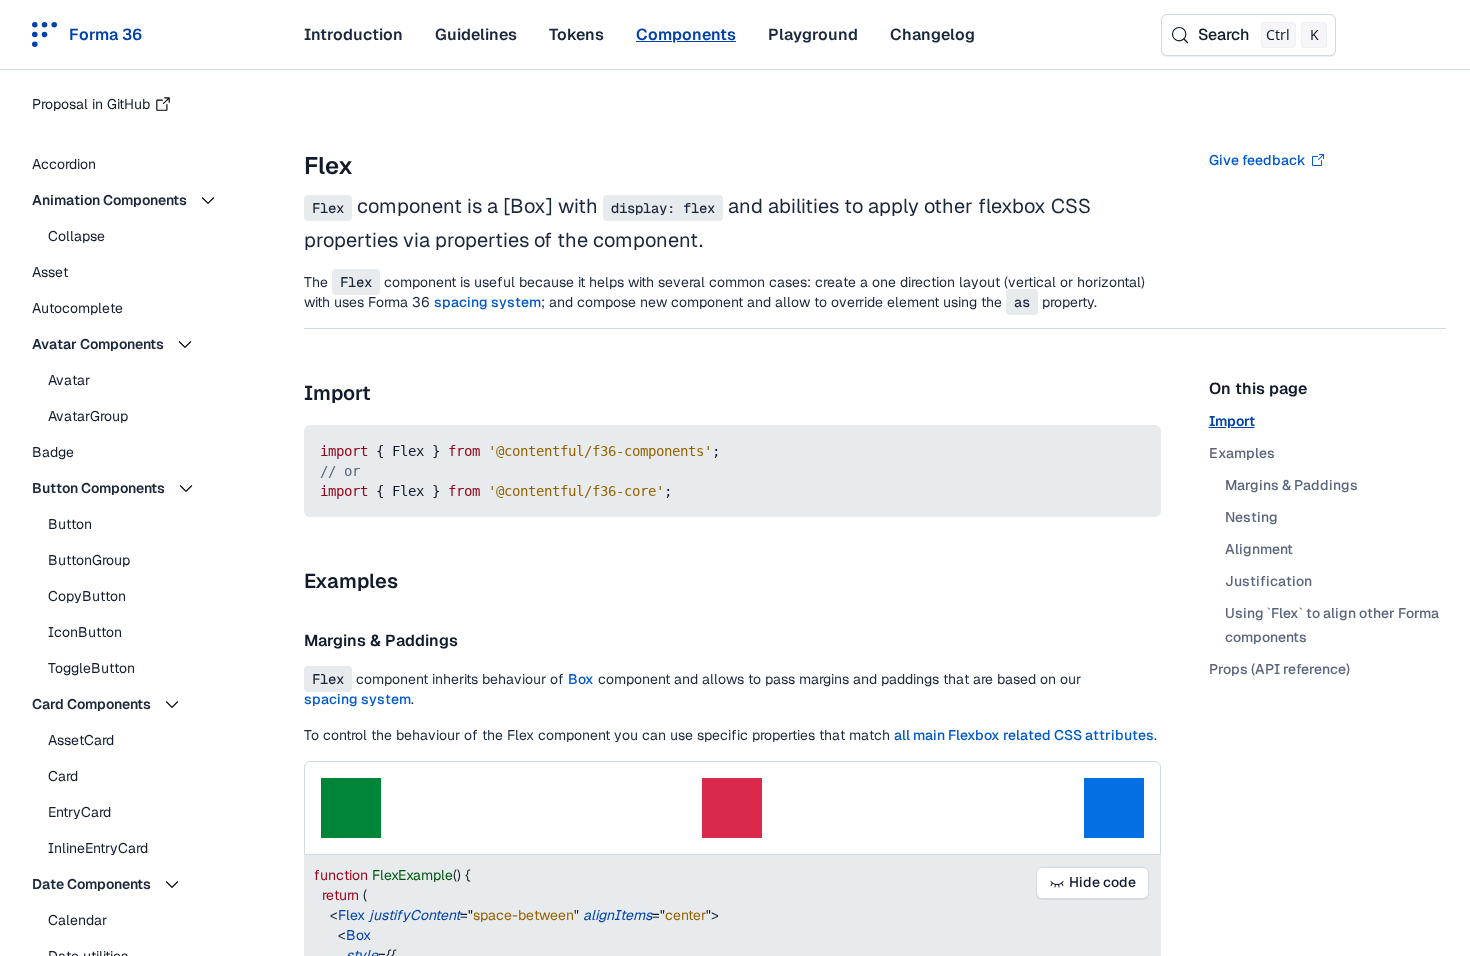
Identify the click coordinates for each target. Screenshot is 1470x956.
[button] (140, 200)
